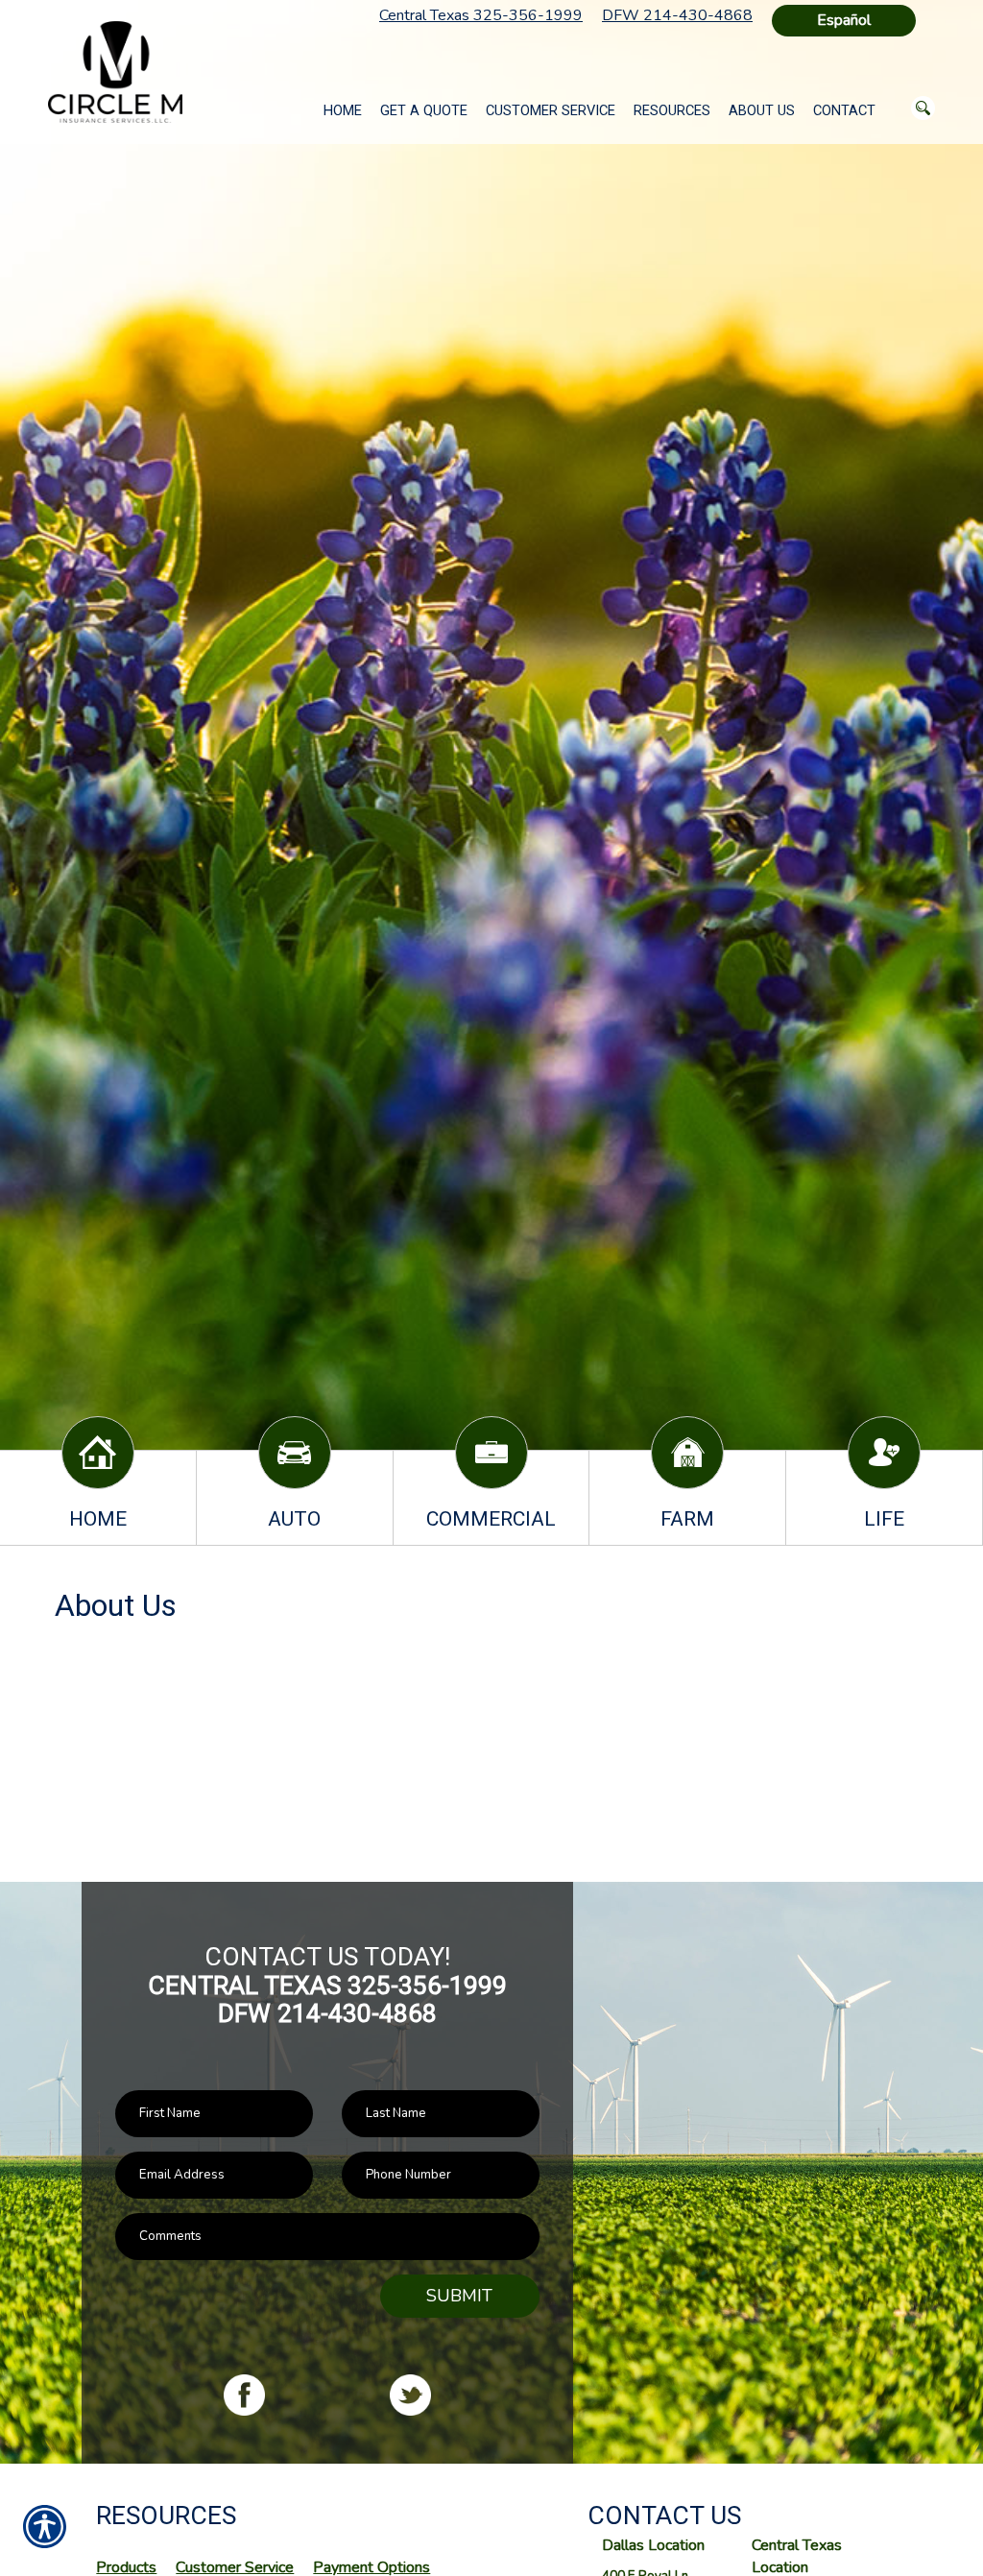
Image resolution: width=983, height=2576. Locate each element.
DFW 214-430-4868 (677, 15)
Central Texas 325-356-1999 (481, 15)
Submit (459, 2296)
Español (844, 20)
